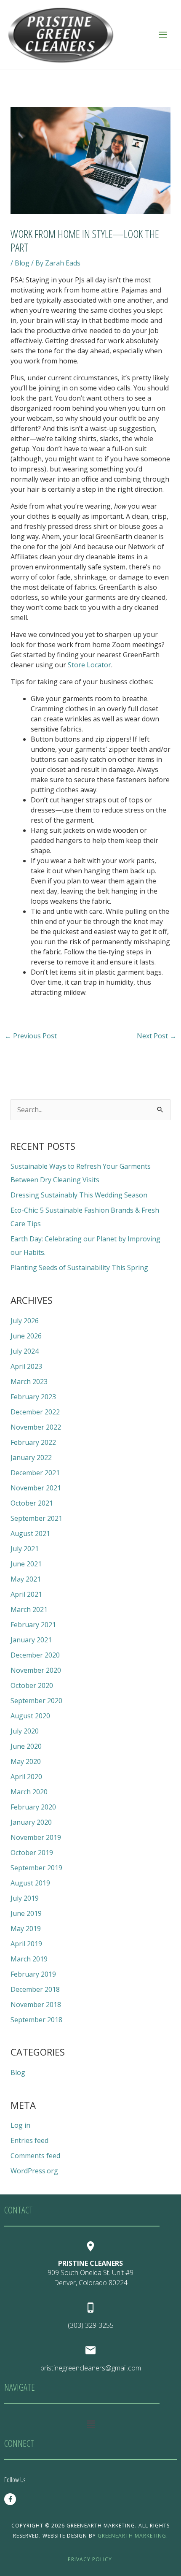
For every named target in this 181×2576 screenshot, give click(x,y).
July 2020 (25, 1731)
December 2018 (35, 1989)
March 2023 (29, 1381)
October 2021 (32, 1503)
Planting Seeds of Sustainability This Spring (79, 1268)
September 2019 (36, 1868)
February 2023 (33, 1397)
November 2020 (36, 1670)
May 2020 (26, 1761)
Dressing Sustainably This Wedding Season (79, 1195)
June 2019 (26, 1913)
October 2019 (32, 1853)
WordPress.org (34, 2171)
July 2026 (25, 1321)
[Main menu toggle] (163, 35)
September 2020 (36, 1701)
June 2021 (26, 1564)
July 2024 (25, 1351)
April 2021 (26, 1594)
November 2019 (36, 1837)
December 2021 (35, 1473)
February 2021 (33, 1625)
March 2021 (29, 1609)
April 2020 (26, 1777)
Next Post (157, 1036)
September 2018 (36, 2020)
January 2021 (31, 1640)
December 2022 (35, 1412)
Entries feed (29, 2140)
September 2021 (36, 1518)
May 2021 (26, 1579)
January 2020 (31, 1822)
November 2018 (36, 2004)
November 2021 (36, 1488)
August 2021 (30, 1533)
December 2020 (35, 1655)
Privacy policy (90, 2559)
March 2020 (29, 1792)
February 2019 (33, 1974)
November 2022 (36, 1427)
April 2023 (26, 1366)
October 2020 (32, 1685)
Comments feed (35, 2156)
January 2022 (31, 1457)
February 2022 (33, 1442)
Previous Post (31, 1036)
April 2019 (26, 1944)
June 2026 (26, 1336)
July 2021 (25, 1549)
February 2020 (33, 1807)
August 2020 (30, 1716)
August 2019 (30, 1883)
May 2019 (26, 1929)
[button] (90, 2424)
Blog (22, 263)
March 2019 (29, 1959)
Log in (20, 2125)
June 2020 (26, 1746)
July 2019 (25, 1898)
